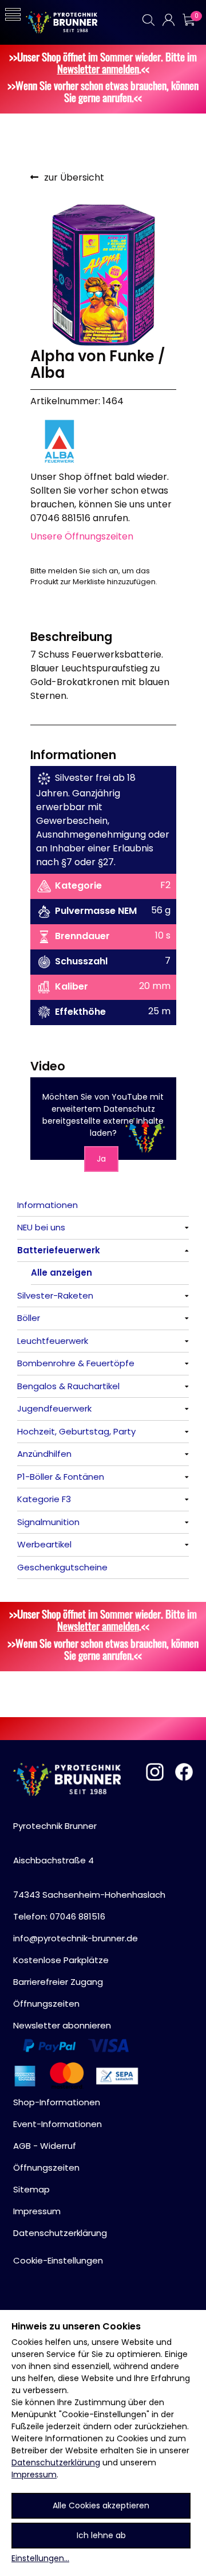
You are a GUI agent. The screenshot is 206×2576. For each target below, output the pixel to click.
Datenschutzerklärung (56, 2462)
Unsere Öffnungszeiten (82, 536)
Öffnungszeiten (46, 2004)
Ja (101, 1159)
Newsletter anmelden (98, 69)
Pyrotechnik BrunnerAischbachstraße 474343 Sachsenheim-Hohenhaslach (89, 1860)
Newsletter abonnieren (62, 2025)
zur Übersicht (74, 177)
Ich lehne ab (101, 2535)
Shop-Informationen (57, 2102)
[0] (188, 20)
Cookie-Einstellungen (58, 2260)
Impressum (34, 2475)
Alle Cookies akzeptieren (101, 2505)
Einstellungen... (40, 2558)
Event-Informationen (58, 2124)
